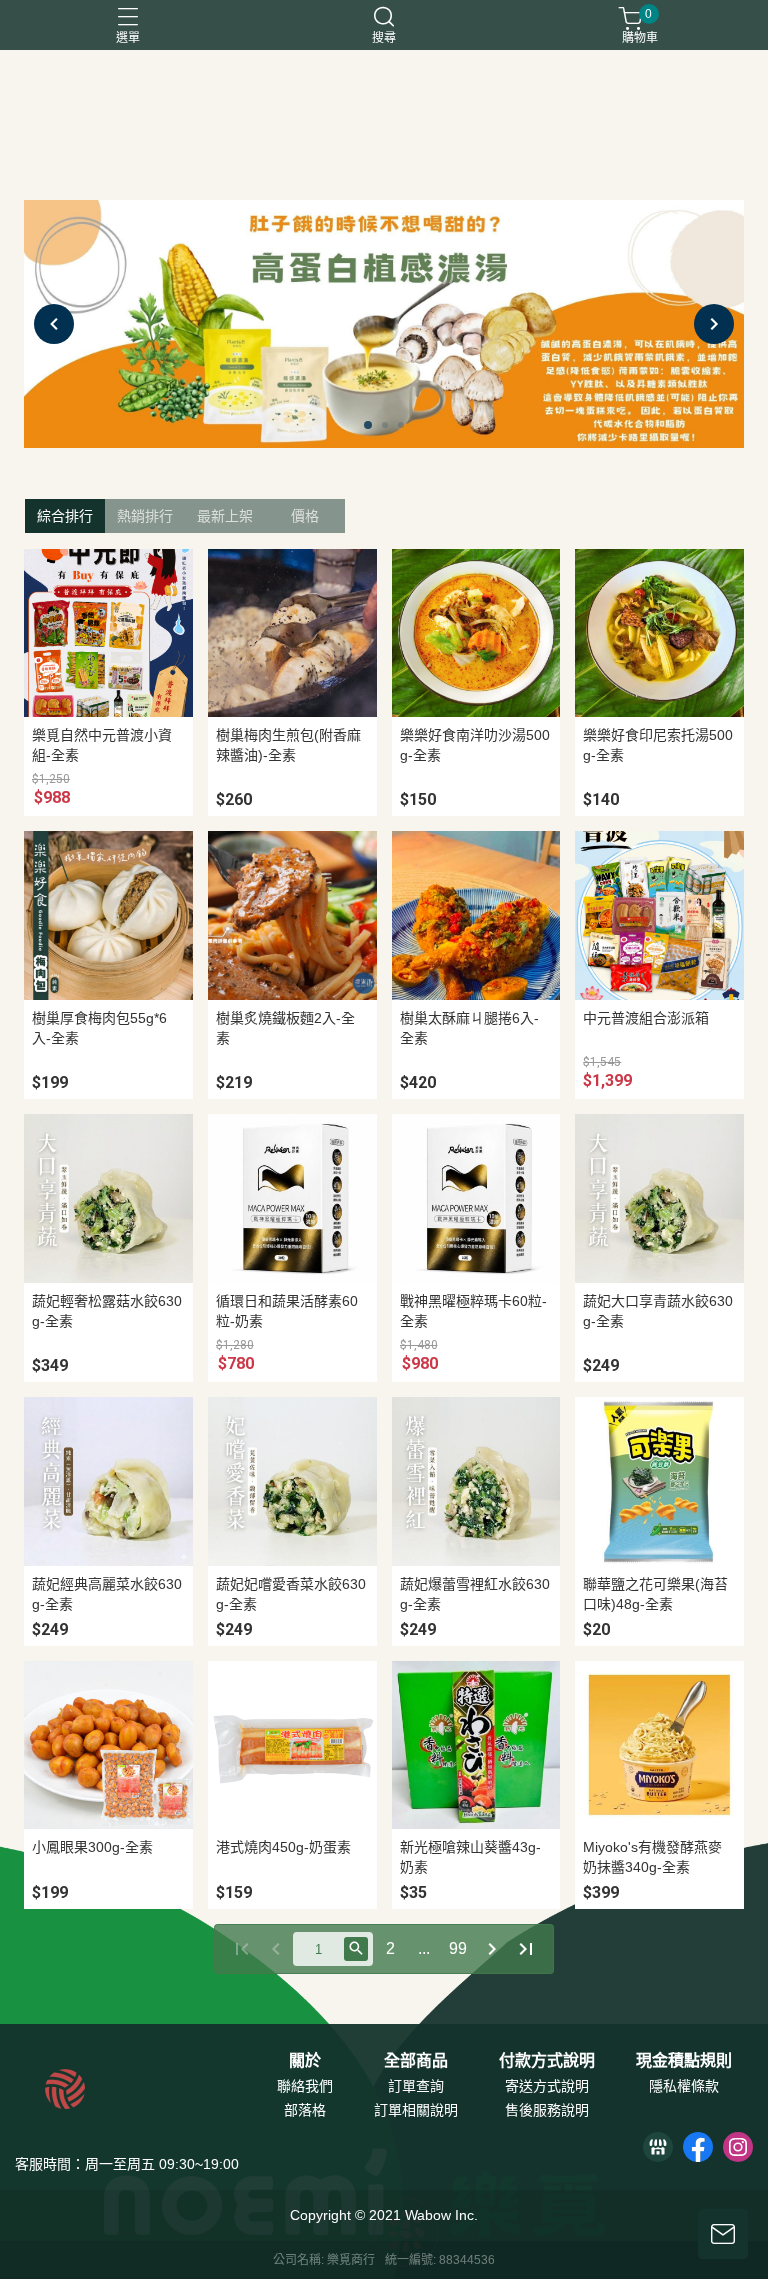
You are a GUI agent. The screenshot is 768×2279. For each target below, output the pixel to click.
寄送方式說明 (547, 2086)
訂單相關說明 (416, 2110)
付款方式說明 (547, 2061)
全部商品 (416, 2061)
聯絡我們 (305, 2086)
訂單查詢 (416, 2086)
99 (458, 1948)
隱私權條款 (684, 2086)
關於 (305, 2061)
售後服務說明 (547, 2110)
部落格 (305, 2110)
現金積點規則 (684, 2061)
